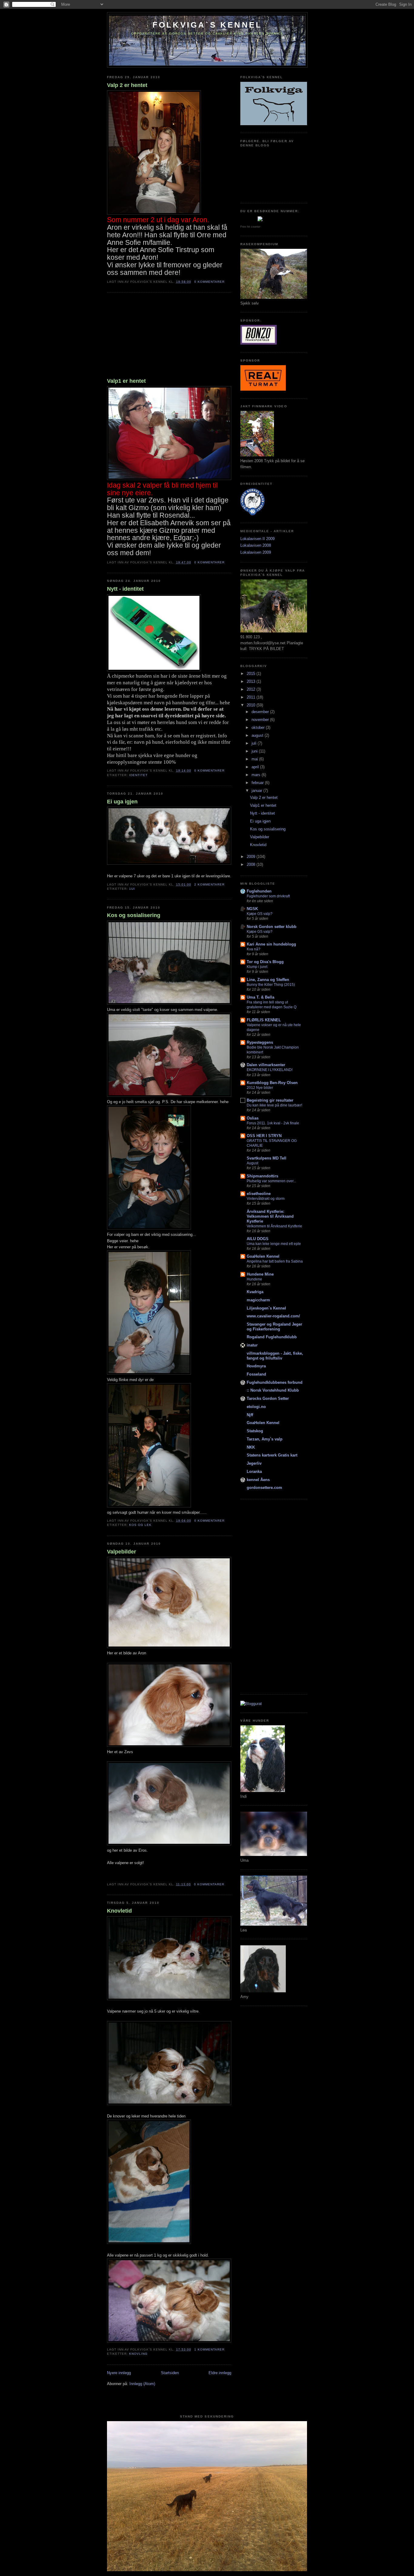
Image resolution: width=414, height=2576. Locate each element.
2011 (252, 697)
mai (255, 759)
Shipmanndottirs (262, 1176)
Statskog (255, 1431)
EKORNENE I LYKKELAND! (270, 1070)
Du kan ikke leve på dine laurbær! (274, 1105)
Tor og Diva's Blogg (265, 962)
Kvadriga (255, 1292)
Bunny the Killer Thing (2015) (271, 985)
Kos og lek (140, 1525)
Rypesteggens (260, 1042)
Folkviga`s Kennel (207, 25)
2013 (252, 681)
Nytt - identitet (125, 589)
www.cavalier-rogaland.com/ (273, 1316)
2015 (252, 674)
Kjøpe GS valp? (260, 914)
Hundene (254, 1279)
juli (255, 743)
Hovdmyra (256, 1366)
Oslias (253, 1118)
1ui (132, 889)
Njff (250, 1415)
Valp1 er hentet (126, 381)
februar (258, 783)
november (261, 720)
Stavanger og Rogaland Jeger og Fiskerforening (274, 1327)
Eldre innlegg (220, 2373)
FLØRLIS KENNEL (264, 1020)
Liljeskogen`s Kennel (266, 1308)
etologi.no (256, 1407)
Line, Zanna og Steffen (268, 980)
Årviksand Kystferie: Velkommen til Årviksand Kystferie (270, 1216)
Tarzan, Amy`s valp (265, 1439)
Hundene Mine (260, 1274)
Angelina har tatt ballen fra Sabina (275, 1261)
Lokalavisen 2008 (256, 545)
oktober (259, 727)
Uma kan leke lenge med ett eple (274, 1244)
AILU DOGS (258, 1239)
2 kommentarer (209, 884)
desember (261, 712)
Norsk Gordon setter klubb (272, 927)
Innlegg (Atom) (142, 2384)
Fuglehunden (259, 891)
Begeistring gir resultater (270, 1100)
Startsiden (170, 2373)
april (256, 767)
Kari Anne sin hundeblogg (271, 944)
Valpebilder (122, 1552)
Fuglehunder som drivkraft (268, 896)
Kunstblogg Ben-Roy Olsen (272, 1083)
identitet (138, 775)
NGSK (252, 909)
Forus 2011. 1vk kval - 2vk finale (273, 1123)
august (258, 735)
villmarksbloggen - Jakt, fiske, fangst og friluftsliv (275, 1356)
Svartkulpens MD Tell (267, 1158)
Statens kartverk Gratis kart (272, 1455)
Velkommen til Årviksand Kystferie (274, 1226)
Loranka (254, 1472)
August (252, 1163)
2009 (252, 857)
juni (255, 751)
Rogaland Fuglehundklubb (272, 1337)
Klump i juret (257, 967)
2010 (252, 705)
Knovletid (119, 1911)
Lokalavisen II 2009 (257, 539)
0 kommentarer (209, 282)
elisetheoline (259, 1194)
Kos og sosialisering (134, 915)
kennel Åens (258, 1480)
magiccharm (258, 1300)
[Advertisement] (152, 336)
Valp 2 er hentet (127, 85)
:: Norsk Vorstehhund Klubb (273, 1390)
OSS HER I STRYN (264, 1136)
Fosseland (256, 1374)
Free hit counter (250, 227)
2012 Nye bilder (260, 1088)
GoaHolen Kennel (263, 1256)
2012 (252, 689)
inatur (252, 1345)
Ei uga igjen (122, 802)
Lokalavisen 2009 (256, 552)
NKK (251, 1447)
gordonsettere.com (264, 1488)
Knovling (138, 2354)
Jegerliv (254, 1463)
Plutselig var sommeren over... (271, 1181)
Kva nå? (254, 949)
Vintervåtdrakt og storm (266, 1199)
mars (257, 775)
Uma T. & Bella (260, 997)
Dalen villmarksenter (266, 1065)
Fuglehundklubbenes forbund (275, 1382)
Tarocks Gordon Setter (268, 1398)
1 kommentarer (209, 2349)
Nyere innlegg (119, 2373)
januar (257, 791)
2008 (252, 864)
